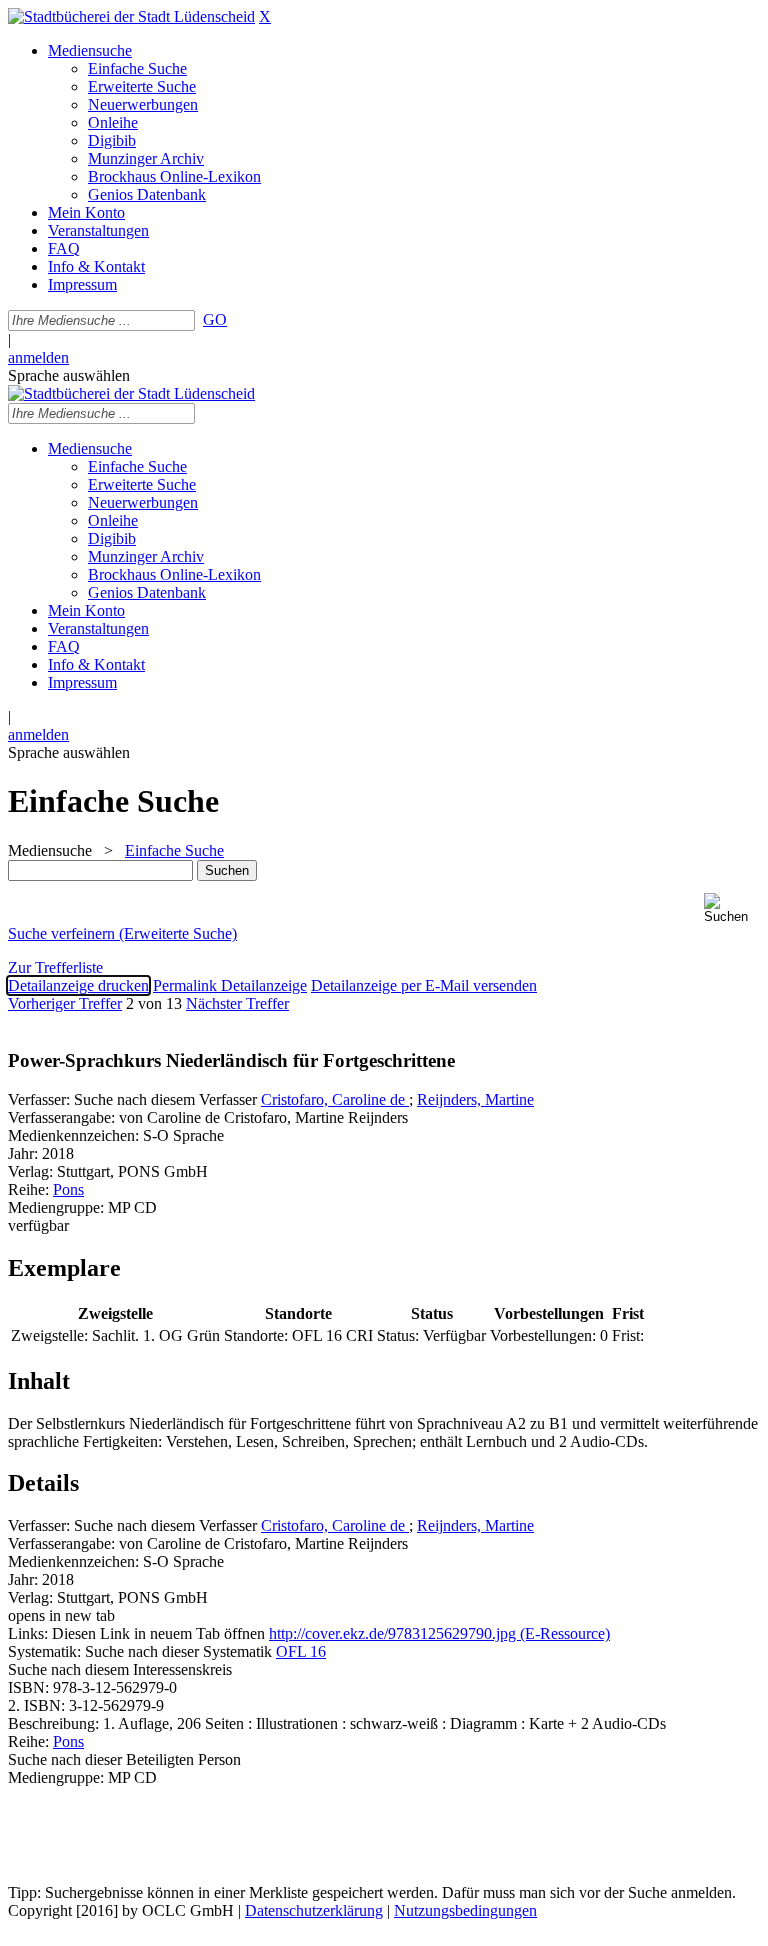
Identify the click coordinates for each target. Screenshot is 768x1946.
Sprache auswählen (69, 375)
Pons (68, 1189)
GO (215, 319)
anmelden (38, 357)
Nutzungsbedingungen (465, 1910)
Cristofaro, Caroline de (335, 1099)
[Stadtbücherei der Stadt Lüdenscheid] (131, 16)
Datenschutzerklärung (314, 1910)
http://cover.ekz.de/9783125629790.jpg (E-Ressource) (439, 1633)
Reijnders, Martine (475, 1099)
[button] (732, 908)
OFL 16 (301, 1651)
